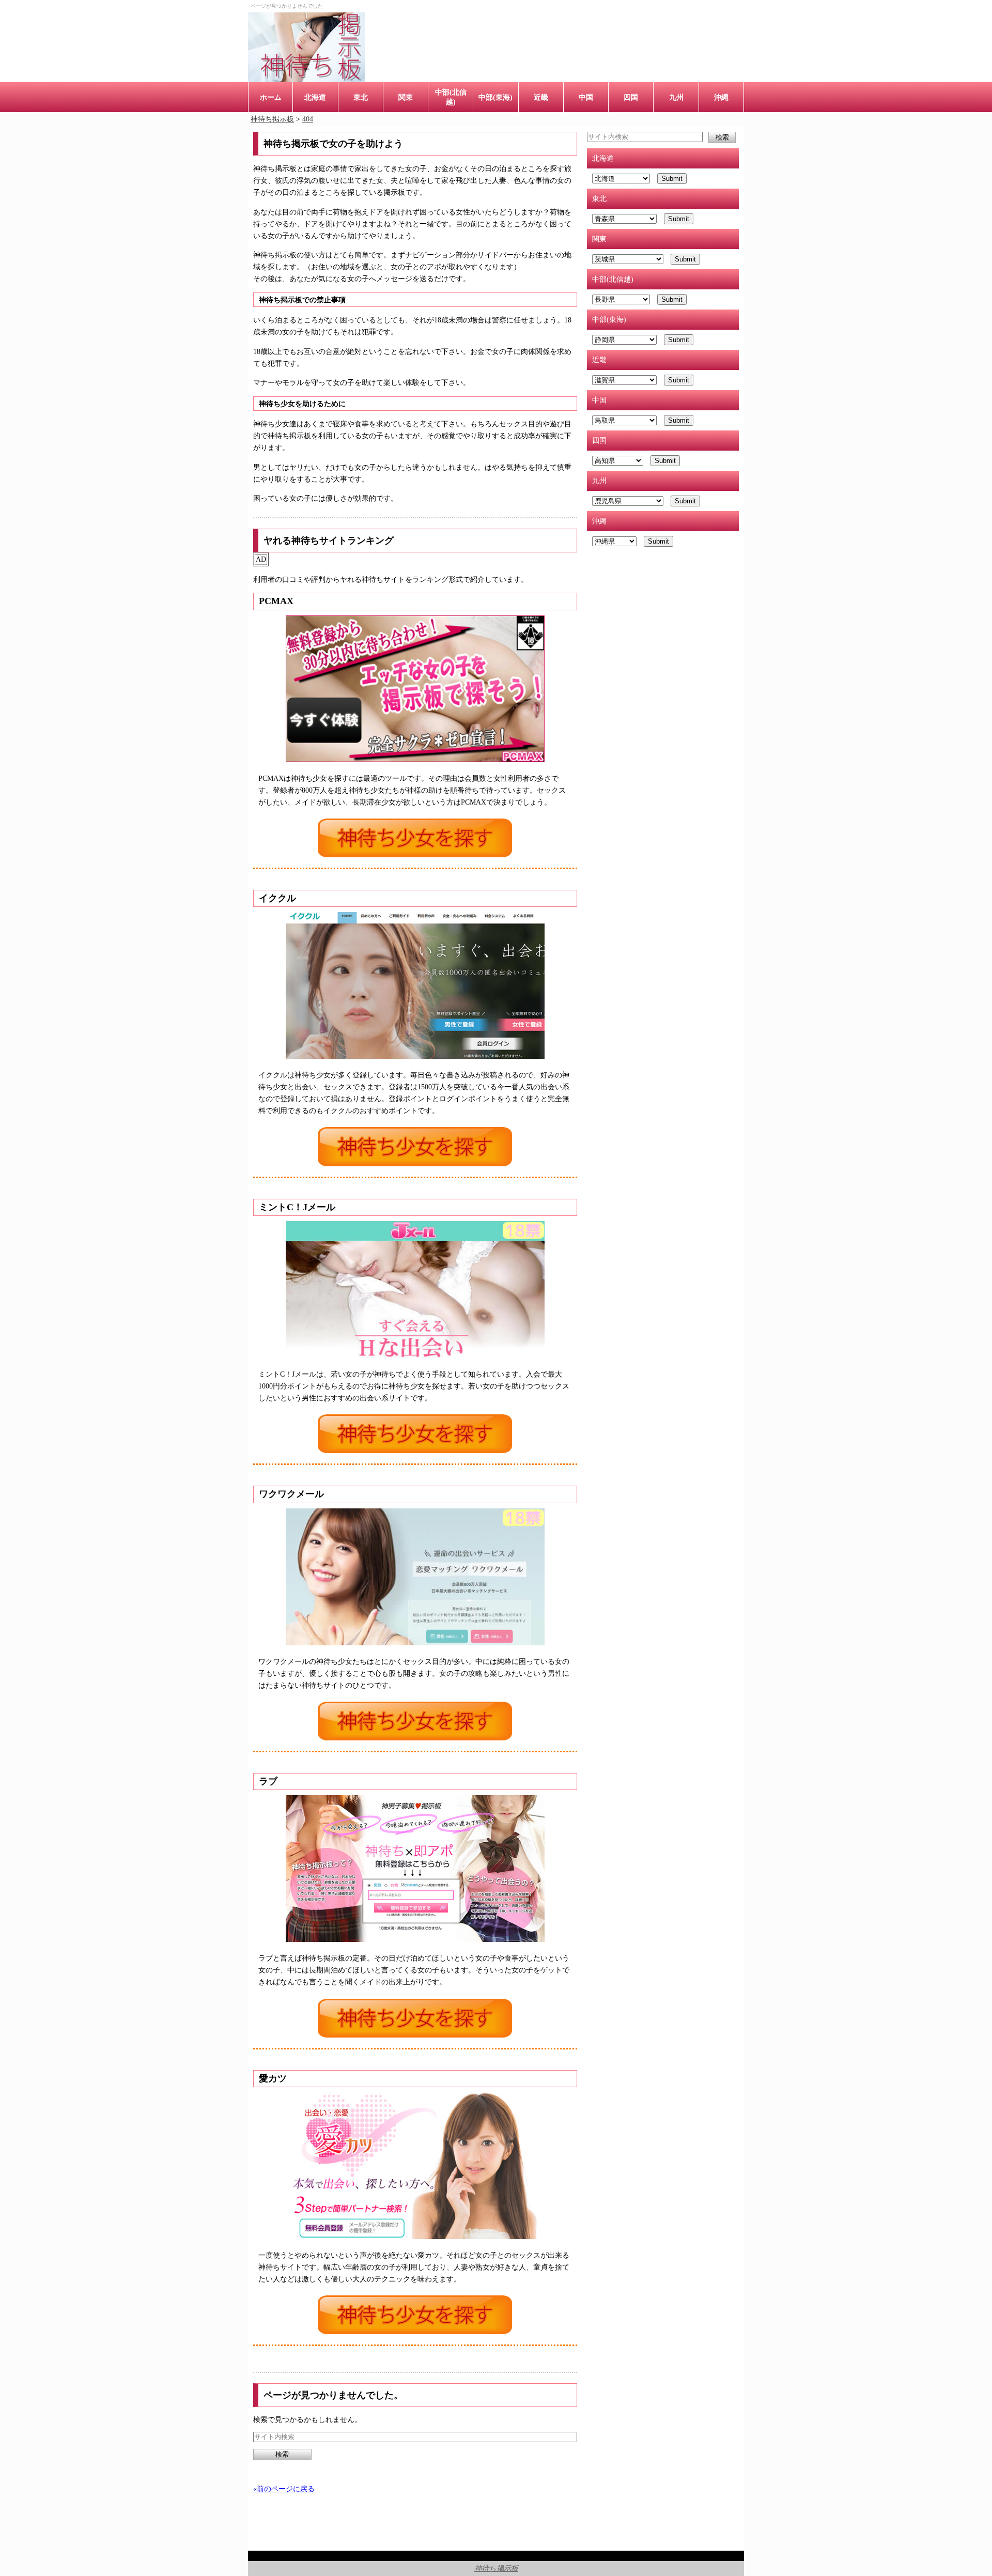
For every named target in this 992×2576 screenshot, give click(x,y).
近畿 (541, 97)
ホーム (271, 97)
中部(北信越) (451, 97)
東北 (361, 97)
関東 (406, 97)
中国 (586, 97)
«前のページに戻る (284, 2489)
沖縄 (721, 97)
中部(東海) (495, 97)
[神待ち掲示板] (306, 47)
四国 (631, 97)
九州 (676, 97)
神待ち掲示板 (496, 2568)
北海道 (315, 97)
